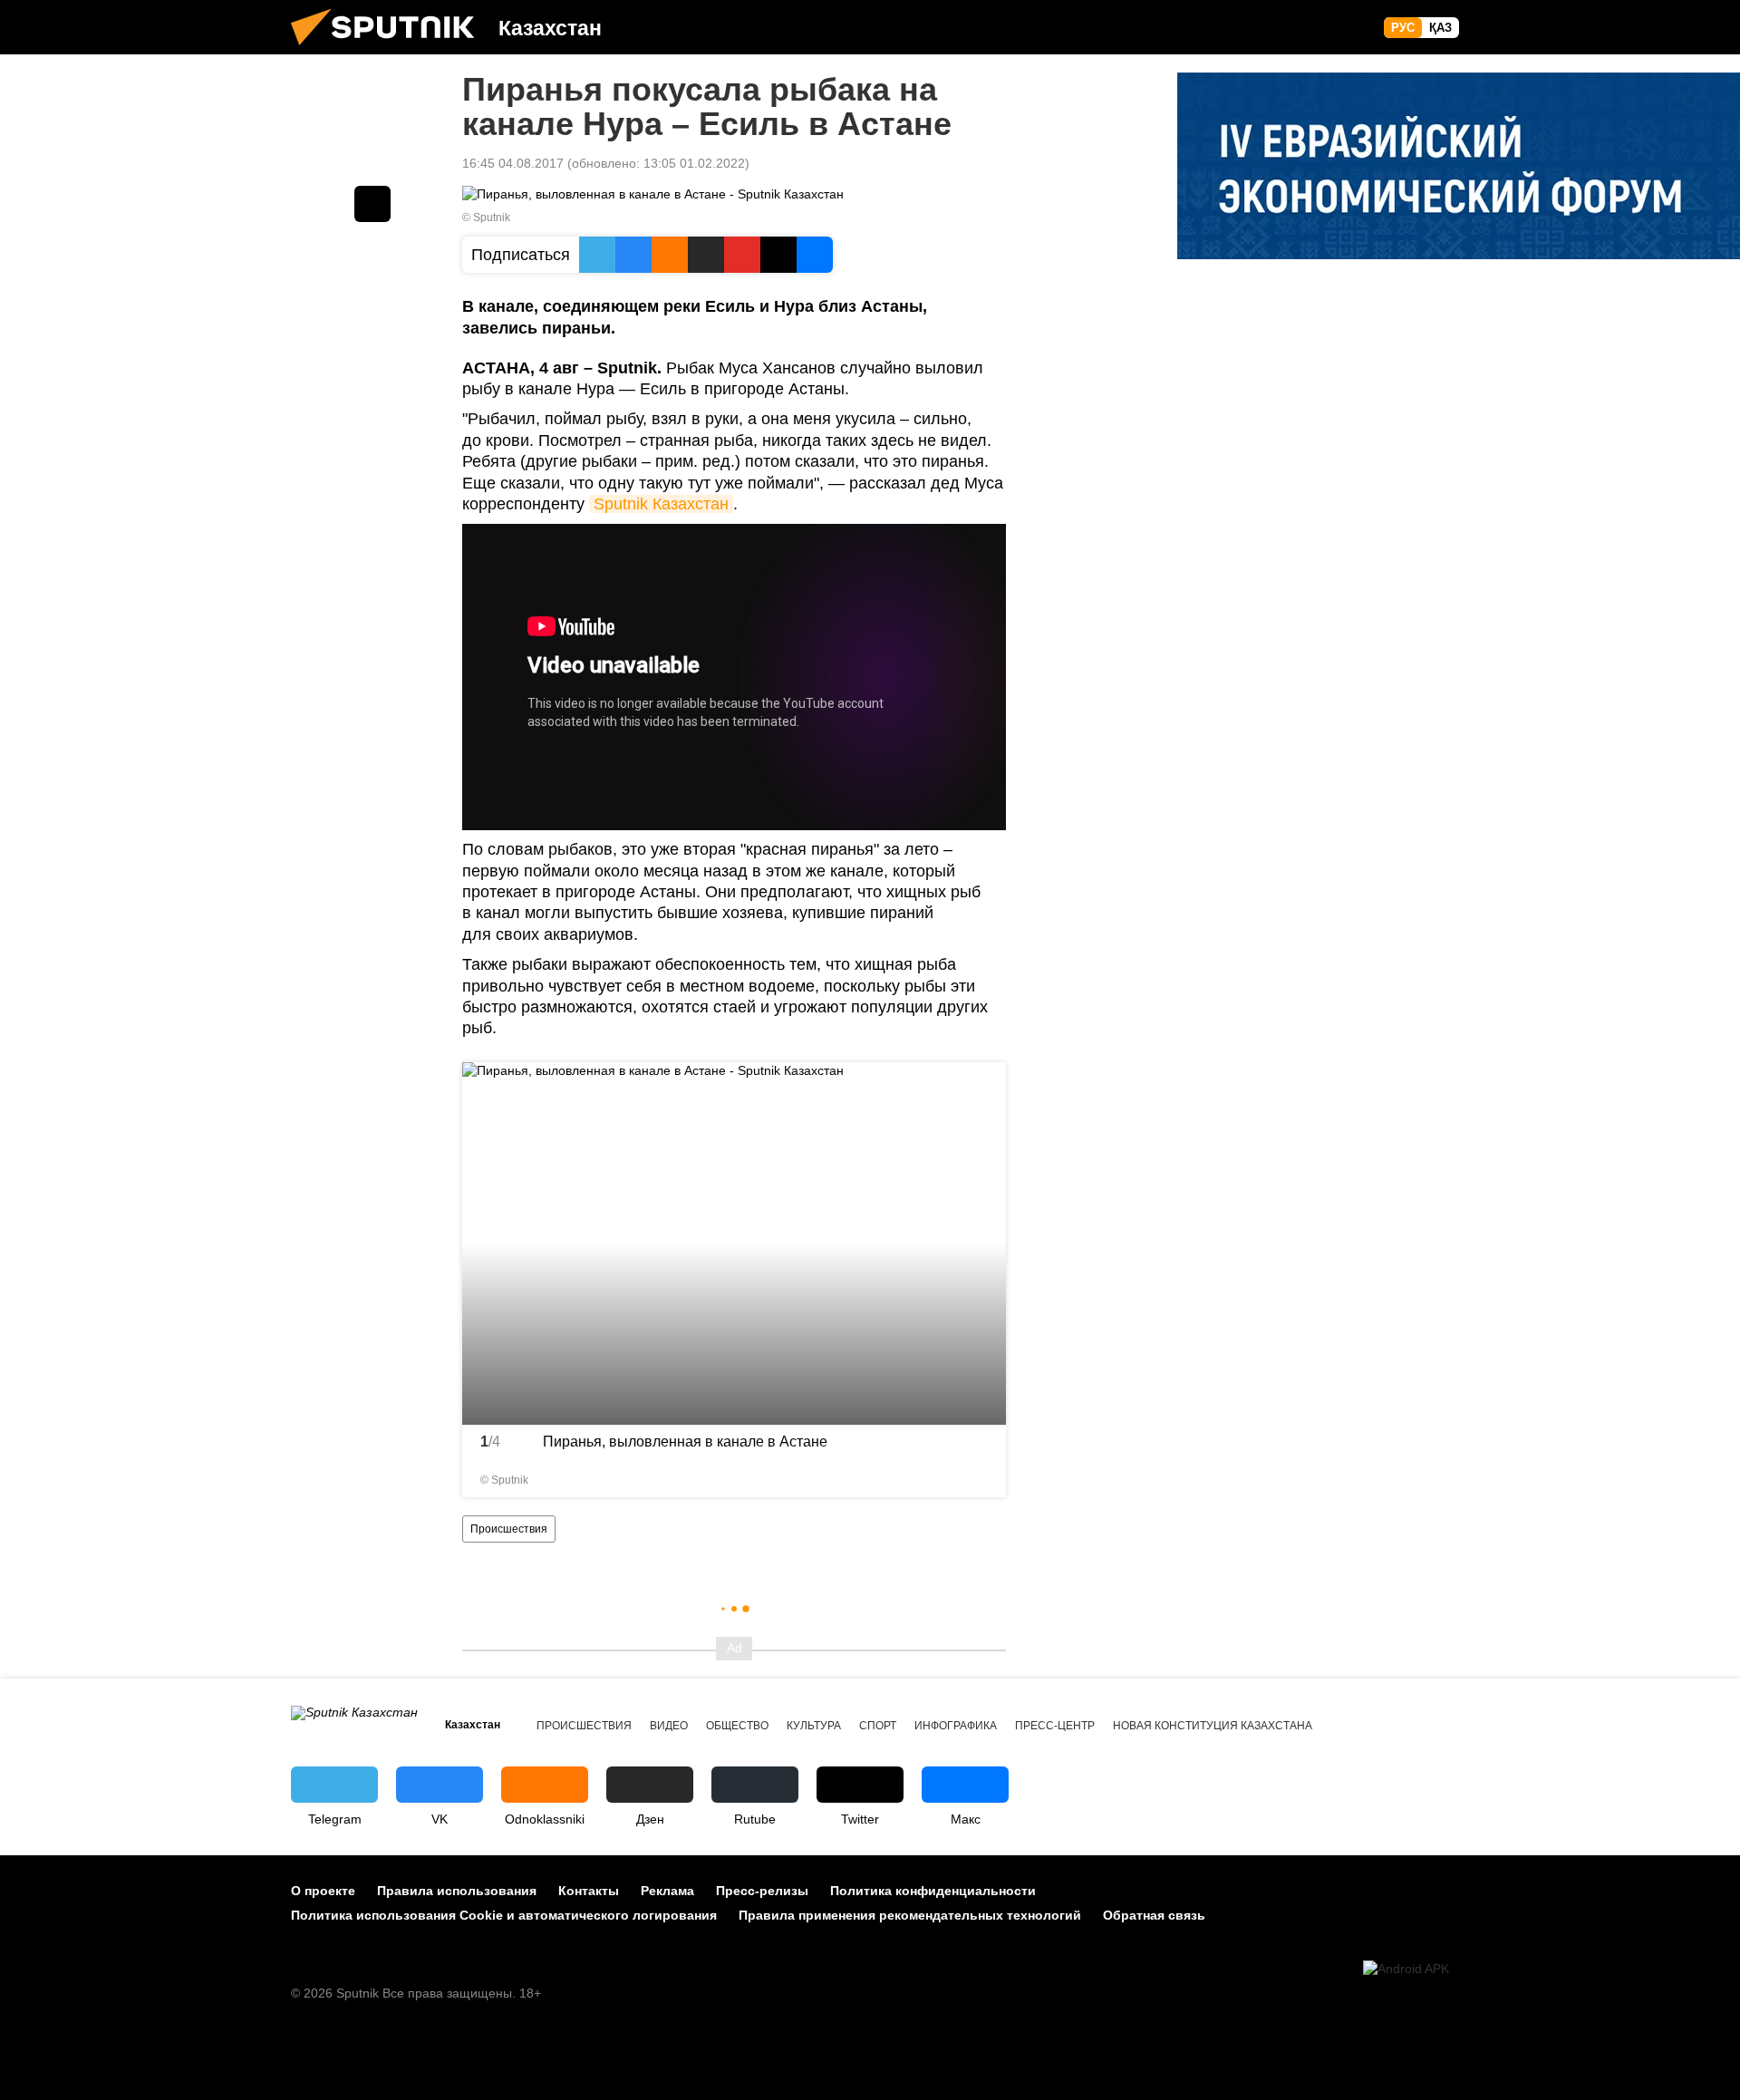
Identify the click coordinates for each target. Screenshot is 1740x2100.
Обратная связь (1154, 1915)
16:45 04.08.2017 (513, 163)
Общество (737, 1726)
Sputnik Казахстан (661, 504)
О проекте (323, 1891)
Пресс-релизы (762, 1891)
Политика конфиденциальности (933, 1891)
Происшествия (509, 1529)
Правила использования (457, 1891)
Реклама (667, 1891)
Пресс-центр (1055, 1726)
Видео (669, 1726)
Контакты (589, 1891)
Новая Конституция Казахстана (1213, 1726)
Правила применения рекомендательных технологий (910, 1915)
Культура (814, 1726)
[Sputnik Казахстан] (390, 50)
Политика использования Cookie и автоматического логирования (504, 1915)
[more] (981, 1472)
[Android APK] (1406, 1969)
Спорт (878, 1726)
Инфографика (956, 1726)
